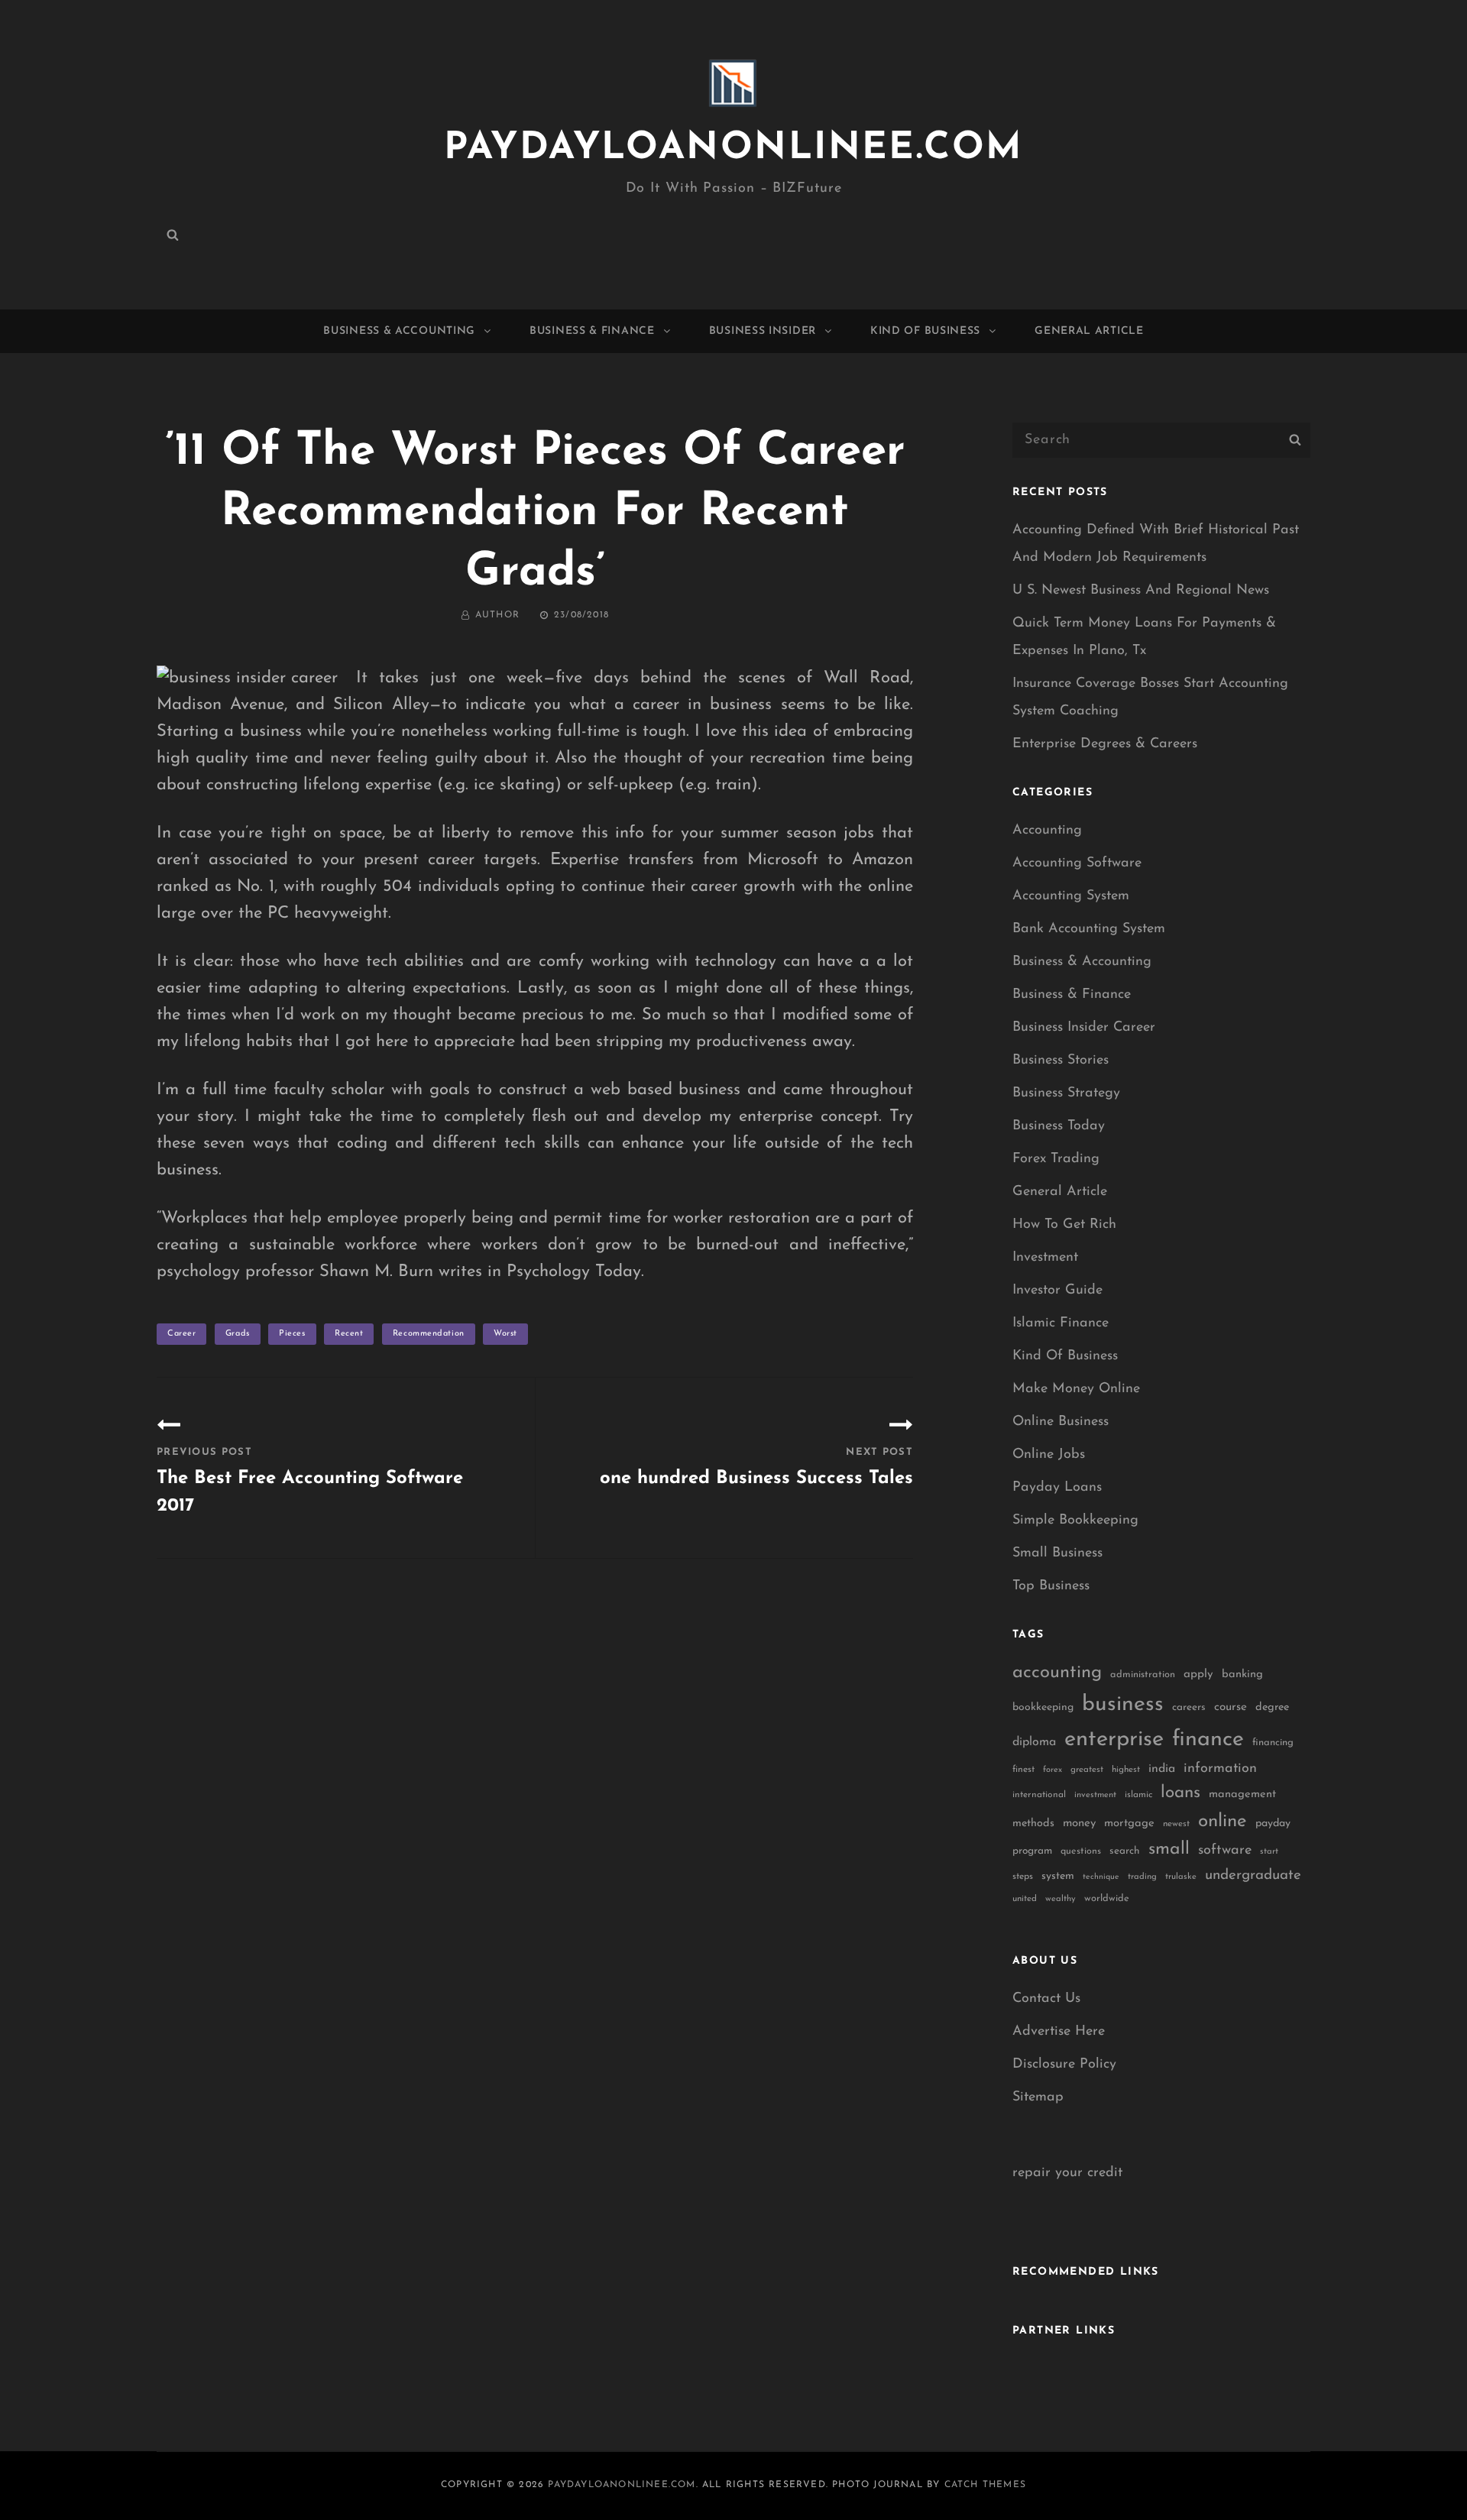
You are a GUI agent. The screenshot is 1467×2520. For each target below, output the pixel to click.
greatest (1087, 1770)
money (1079, 1824)
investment (1095, 1795)
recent (349, 1334)
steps (1023, 1877)
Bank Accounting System (1089, 929)
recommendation (429, 1334)
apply (1198, 1675)
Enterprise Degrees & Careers (1105, 744)
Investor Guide (1057, 1291)
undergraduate (1253, 1875)
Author (497, 615)
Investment (1045, 1258)
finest (1023, 1770)
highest (1126, 1770)
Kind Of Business (925, 331)
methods (1033, 1824)
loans (1180, 1793)
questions (1081, 1851)
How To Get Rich (1064, 1225)
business (1123, 1705)
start (1269, 1852)
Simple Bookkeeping (1075, 1521)
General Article (1089, 331)
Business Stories (1061, 1061)
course (1231, 1707)
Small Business (1057, 1553)
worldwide (1107, 1898)
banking (1242, 1675)
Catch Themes (985, 2485)
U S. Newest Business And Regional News (1141, 591)
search (1125, 1851)
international (1039, 1795)
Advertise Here (1059, 2032)
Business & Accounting (399, 331)
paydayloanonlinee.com (733, 149)
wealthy (1061, 1899)
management (1242, 1794)
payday (1273, 1824)
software (1225, 1850)
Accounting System (1071, 896)
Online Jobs (1049, 1455)
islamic (1138, 1795)
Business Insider (763, 331)
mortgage (1129, 1824)
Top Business (1051, 1586)
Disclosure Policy (1064, 2065)
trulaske (1181, 1877)
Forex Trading (1056, 1159)
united (1025, 1899)
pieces (292, 1334)
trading (1142, 1877)
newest (1176, 1824)
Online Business (1061, 1422)
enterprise (1114, 1739)
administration (1143, 1675)
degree (1272, 1707)
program (1032, 1851)
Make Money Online (1076, 1389)
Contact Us (1046, 1999)
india (1162, 1769)
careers (1189, 1707)
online (1222, 1822)
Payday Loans (1057, 1488)
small (1169, 1850)
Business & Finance (592, 331)
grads (238, 1334)
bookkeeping (1043, 1707)
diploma (1034, 1742)
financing (1273, 1743)
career (181, 1334)
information (1220, 1769)
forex (1052, 1770)
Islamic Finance (1061, 1323)
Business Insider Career (1084, 1028)
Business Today (1059, 1126)
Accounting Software (1077, 863)
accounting (1057, 1673)
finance (1208, 1739)
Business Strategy (1066, 1093)
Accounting (1047, 831)
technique (1101, 1877)
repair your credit (1067, 2173)
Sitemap (1038, 2097)
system (1058, 1876)
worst (505, 1334)
